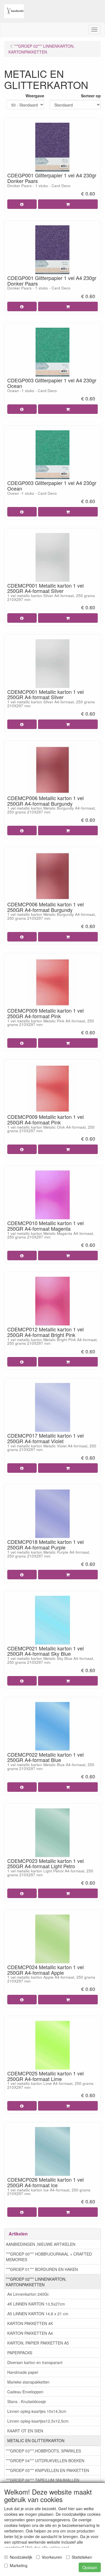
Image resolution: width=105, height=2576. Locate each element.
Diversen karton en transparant (35, 2362)
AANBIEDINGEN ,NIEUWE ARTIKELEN (41, 2244)
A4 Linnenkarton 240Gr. (28, 2294)
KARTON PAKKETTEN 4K (30, 2323)
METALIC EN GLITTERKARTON (36, 2440)
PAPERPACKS (20, 2353)
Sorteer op (91, 96)
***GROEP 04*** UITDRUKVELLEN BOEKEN (45, 2461)
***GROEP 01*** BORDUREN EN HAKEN (42, 2269)
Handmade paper (23, 2372)
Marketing (19, 2565)
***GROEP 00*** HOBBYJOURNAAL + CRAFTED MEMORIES (49, 2257)
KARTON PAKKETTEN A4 (30, 2333)
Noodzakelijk (21, 2557)
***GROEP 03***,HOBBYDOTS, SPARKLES (43, 2451)
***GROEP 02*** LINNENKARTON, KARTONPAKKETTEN (36, 2282)
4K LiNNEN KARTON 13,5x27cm (36, 2304)
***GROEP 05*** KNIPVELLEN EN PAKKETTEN (47, 2470)
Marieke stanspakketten (28, 2382)
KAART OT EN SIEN (25, 2431)
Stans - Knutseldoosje (27, 2401)
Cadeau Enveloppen (25, 2392)
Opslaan (90, 2567)
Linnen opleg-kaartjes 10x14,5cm (37, 2411)
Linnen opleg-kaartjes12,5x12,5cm (38, 2421)
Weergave (35, 96)
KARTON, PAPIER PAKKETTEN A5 (38, 2343)
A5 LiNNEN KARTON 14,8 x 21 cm (38, 2314)
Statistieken (82, 2557)
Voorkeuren (52, 2557)
